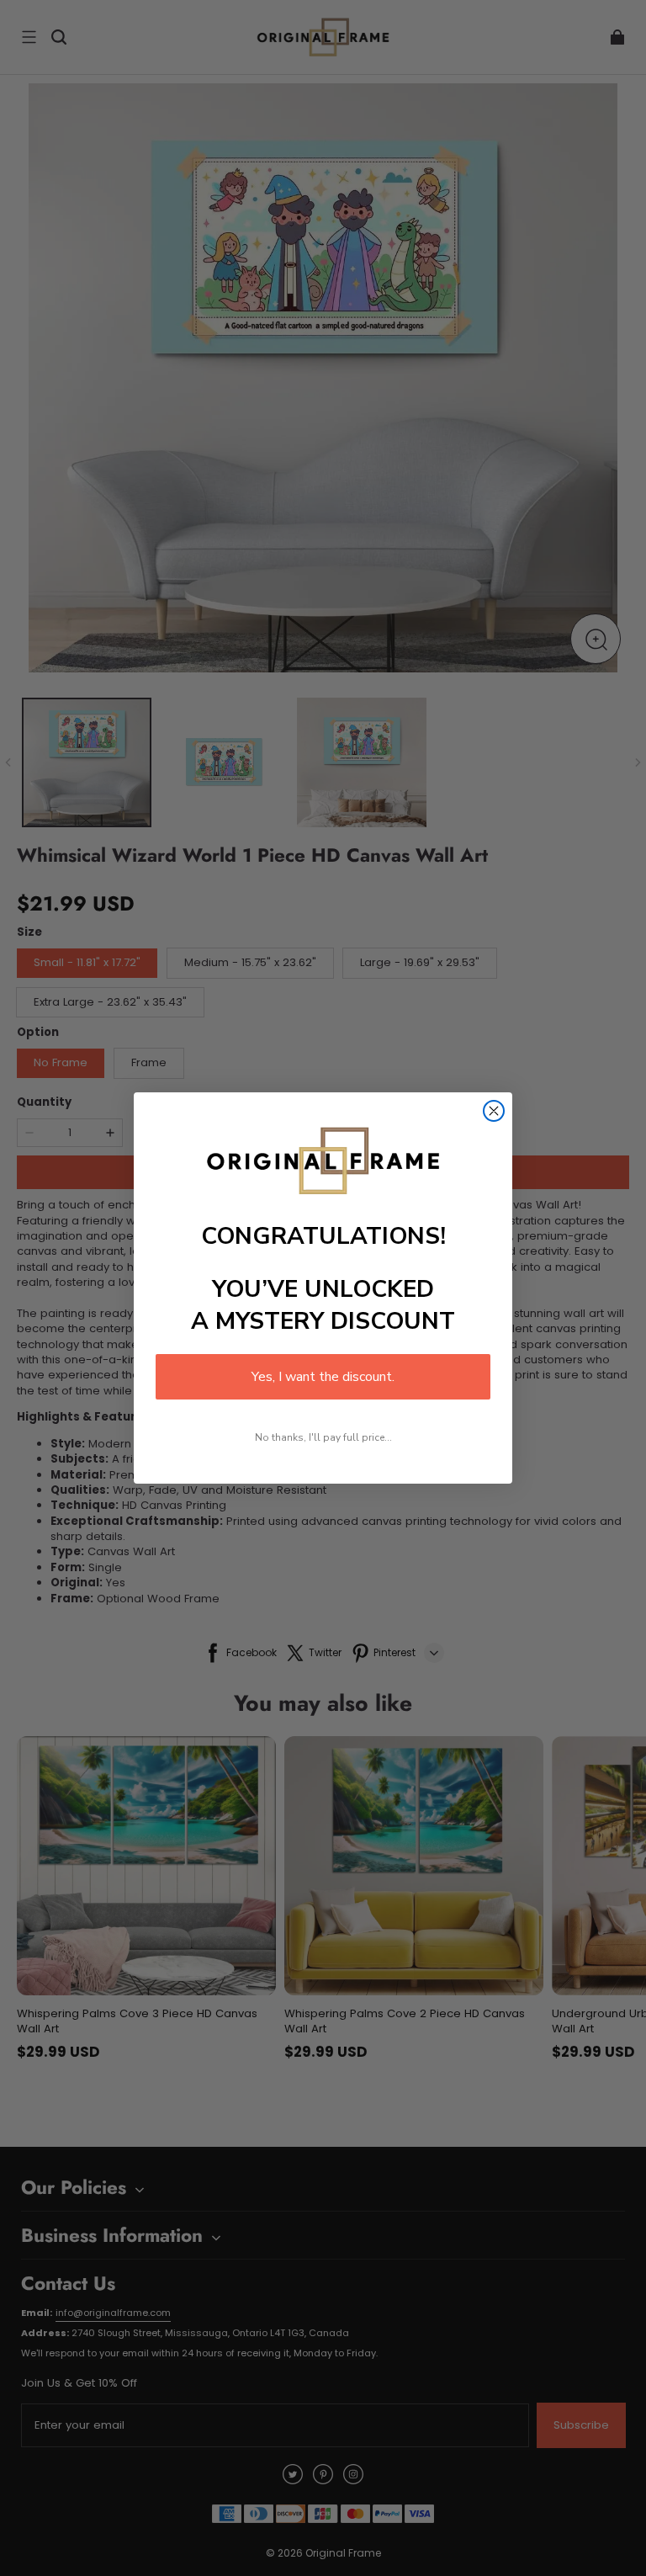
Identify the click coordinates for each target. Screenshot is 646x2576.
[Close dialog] (494, 1111)
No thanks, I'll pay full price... (323, 1437)
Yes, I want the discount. (323, 1377)
